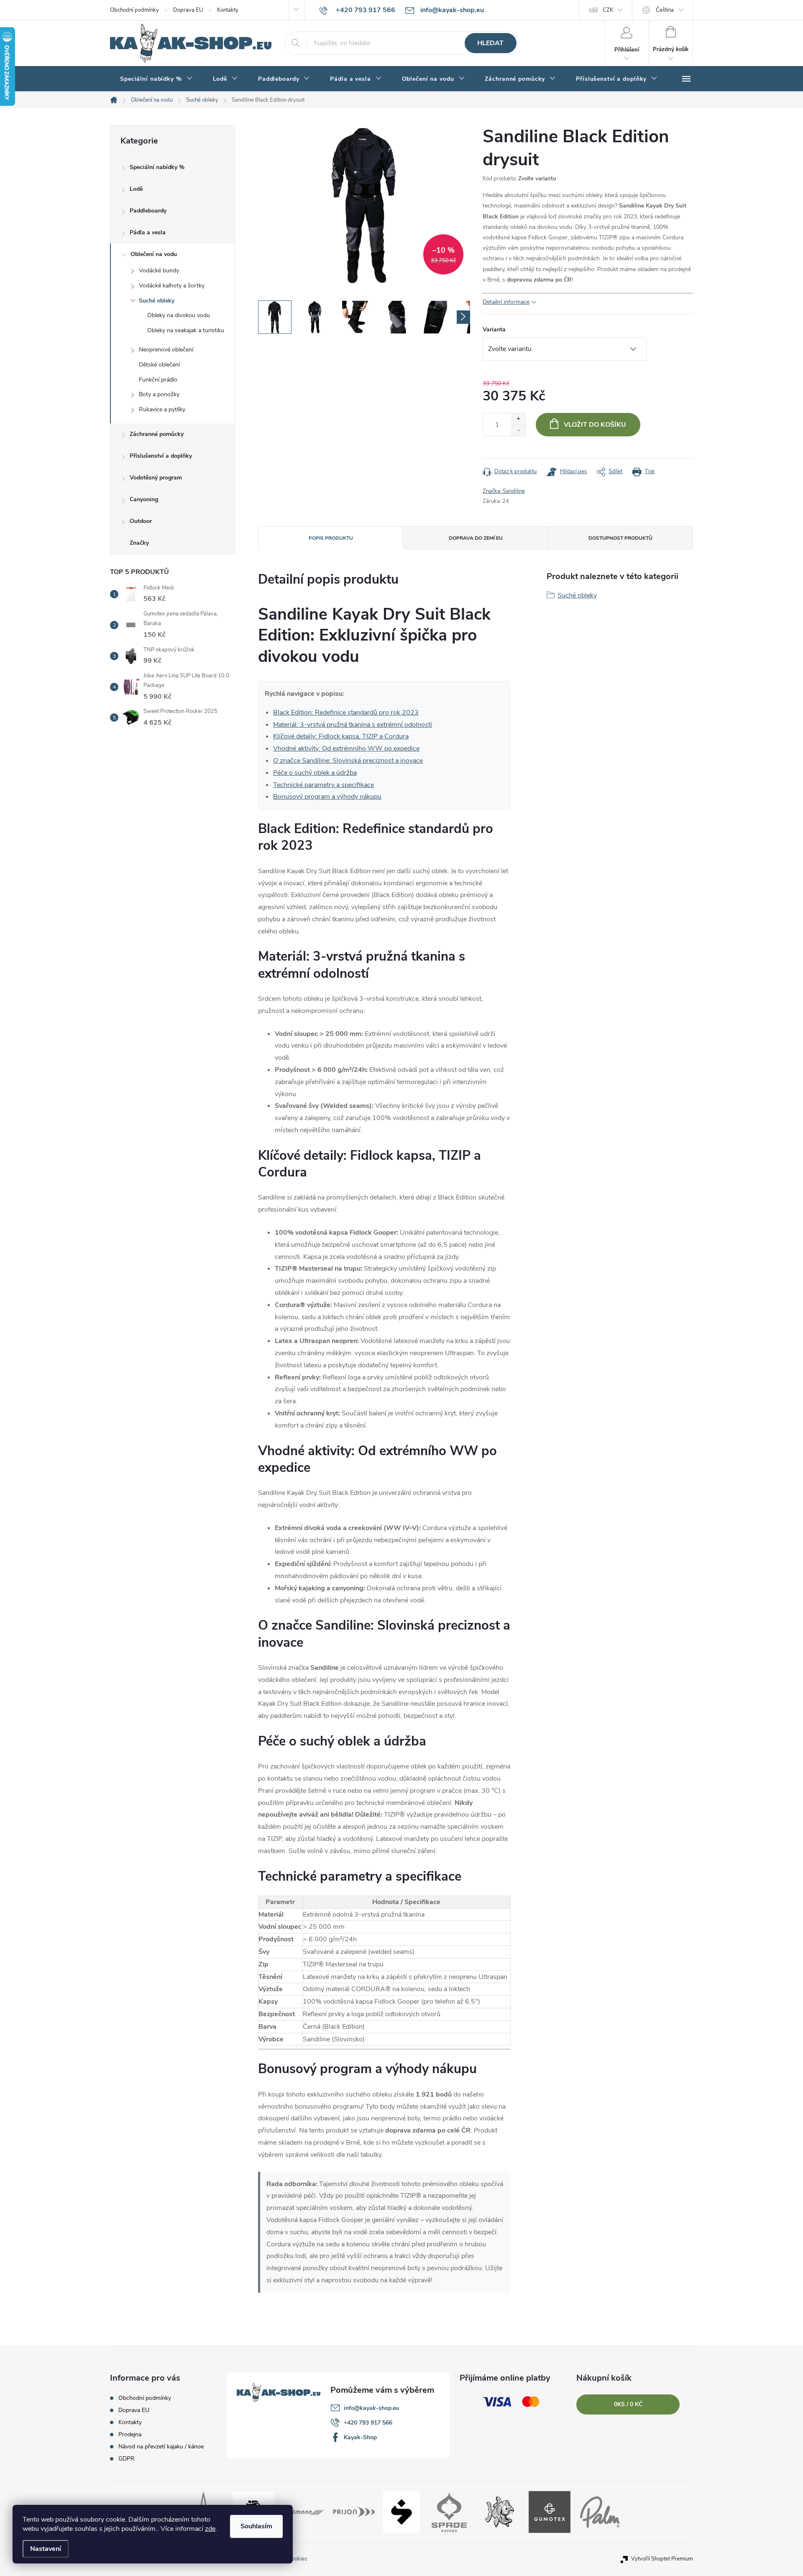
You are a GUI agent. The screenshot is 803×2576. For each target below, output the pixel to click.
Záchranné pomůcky (157, 434)
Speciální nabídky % (157, 167)
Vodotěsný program (156, 478)
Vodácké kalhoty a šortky (172, 286)
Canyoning (144, 499)
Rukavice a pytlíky (162, 409)
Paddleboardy (148, 211)
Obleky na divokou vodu (179, 315)
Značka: (504, 491)
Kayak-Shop (360, 2437)
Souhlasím (256, 2526)
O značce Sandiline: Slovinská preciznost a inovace (348, 761)
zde (210, 2529)
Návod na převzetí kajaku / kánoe (161, 2447)
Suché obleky (157, 301)
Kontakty (228, 10)
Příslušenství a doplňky (161, 456)
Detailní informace (506, 302)
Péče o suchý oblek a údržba (315, 773)
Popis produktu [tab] (331, 538)
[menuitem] (156, 79)
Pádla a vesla (148, 232)
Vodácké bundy (159, 270)
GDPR (127, 2459)
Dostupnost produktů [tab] (620, 538)
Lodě (136, 189)
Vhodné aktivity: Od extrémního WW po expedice (346, 748)
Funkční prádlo (158, 380)
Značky (139, 543)
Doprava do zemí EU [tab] (476, 538)
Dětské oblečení (159, 365)
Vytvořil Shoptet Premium (662, 2559)
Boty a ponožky (159, 394)
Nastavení (46, 2549)
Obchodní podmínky (134, 10)
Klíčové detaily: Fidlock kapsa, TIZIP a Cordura (341, 736)
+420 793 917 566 (368, 2423)
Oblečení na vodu (154, 254)
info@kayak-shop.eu (371, 2408)
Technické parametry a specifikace (324, 785)
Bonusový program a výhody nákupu (327, 797)
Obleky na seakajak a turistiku (186, 330)
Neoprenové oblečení (166, 350)
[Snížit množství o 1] (518, 430)
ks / (628, 2404)
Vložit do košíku (595, 425)
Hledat (490, 43)
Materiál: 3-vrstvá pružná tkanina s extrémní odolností (353, 725)
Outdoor (141, 521)
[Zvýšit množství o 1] (518, 419)
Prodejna (130, 2434)
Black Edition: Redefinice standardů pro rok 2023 (346, 713)
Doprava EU (188, 10)
